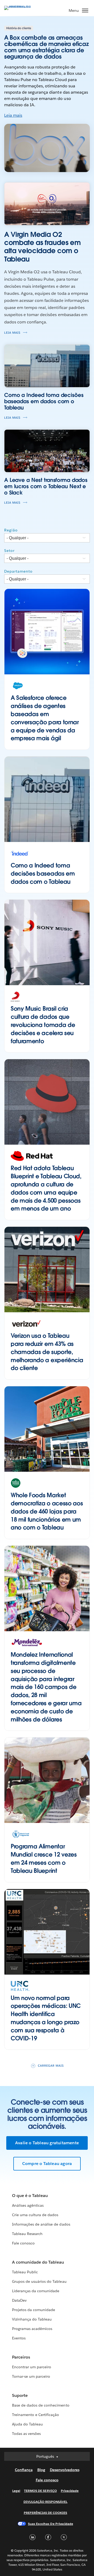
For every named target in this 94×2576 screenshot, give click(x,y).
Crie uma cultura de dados (35, 2215)
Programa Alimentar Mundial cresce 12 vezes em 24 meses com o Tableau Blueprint (44, 1858)
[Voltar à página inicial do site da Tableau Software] (22, 6)
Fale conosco (23, 2243)
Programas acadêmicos (32, 2329)
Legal (16, 2491)
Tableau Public (25, 2272)
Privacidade (70, 2491)
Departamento (18, 571)
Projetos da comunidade (34, 2310)
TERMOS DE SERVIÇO (40, 2491)
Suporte (20, 2395)
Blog (41, 2470)
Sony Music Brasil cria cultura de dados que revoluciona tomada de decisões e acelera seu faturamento (43, 1025)
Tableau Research (27, 2234)
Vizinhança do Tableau (32, 2319)
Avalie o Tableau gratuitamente (47, 2143)
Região (11, 530)
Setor (9, 551)
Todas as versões (26, 2434)
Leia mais (13, 115)
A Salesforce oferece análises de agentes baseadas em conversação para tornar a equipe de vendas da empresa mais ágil (45, 718)
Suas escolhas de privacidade (51, 2524)
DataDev (19, 2300)
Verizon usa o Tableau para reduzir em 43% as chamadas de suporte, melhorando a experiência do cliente (47, 1352)
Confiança (24, 2470)
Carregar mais (51, 2066)
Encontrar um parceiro (32, 2367)
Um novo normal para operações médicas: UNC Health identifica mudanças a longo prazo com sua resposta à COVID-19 (46, 2018)
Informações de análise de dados (41, 2224)
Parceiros (21, 2357)
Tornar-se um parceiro (31, 2376)
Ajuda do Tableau (27, 2424)
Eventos (19, 2338)
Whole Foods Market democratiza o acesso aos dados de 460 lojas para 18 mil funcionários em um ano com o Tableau (47, 1511)
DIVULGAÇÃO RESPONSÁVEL (46, 2502)
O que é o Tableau (30, 2196)
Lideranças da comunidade (36, 2291)
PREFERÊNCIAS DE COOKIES (46, 2513)
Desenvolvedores (65, 2470)
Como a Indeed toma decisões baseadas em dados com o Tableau (43, 873)
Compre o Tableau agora (47, 2164)
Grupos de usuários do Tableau (39, 2281)
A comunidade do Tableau (38, 2262)
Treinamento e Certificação (36, 2415)
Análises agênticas (28, 2205)
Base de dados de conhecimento (41, 2405)
